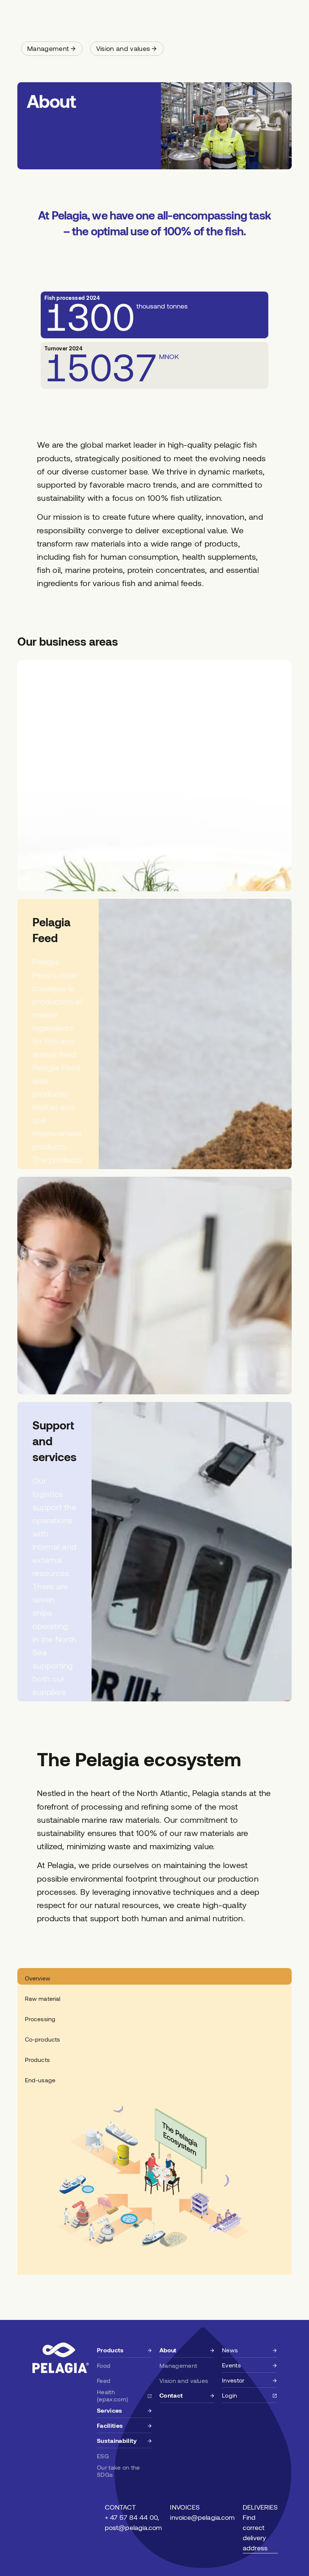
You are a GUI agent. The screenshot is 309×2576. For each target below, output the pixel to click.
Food (104, 2365)
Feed (104, 2380)
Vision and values (184, 2380)
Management (178, 2365)
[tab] (154, 1976)
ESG (103, 2456)
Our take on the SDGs (119, 2471)
